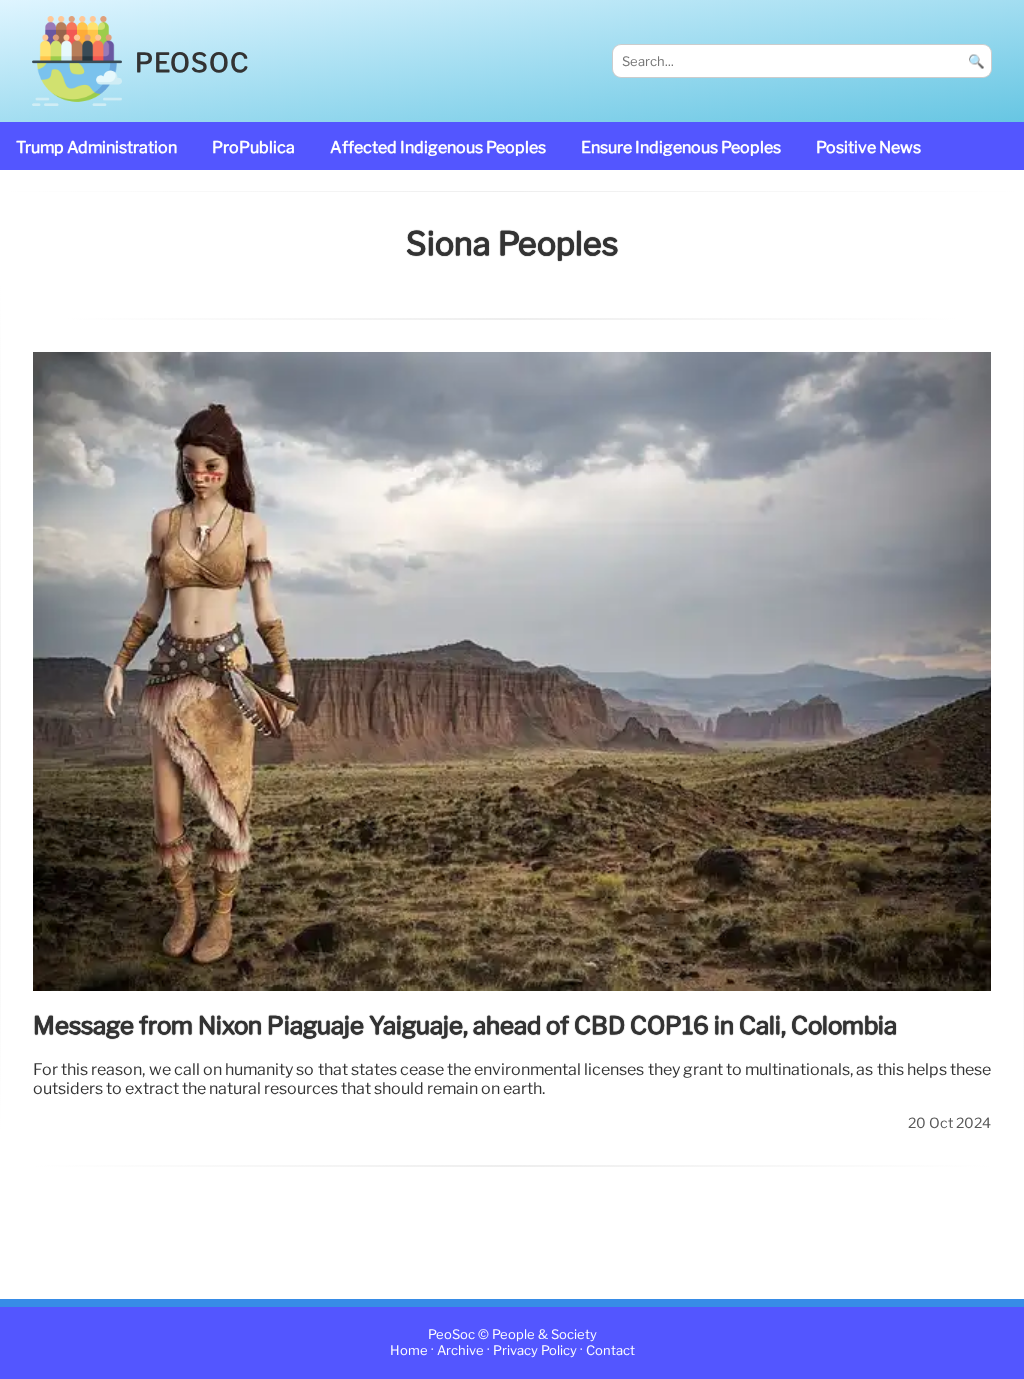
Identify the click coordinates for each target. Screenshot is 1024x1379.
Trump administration (96, 147)
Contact (610, 1351)
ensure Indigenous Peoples (681, 147)
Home (409, 1351)
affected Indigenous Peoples (438, 147)
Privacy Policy (535, 1351)
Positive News (868, 147)
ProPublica (253, 147)
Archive (460, 1351)
